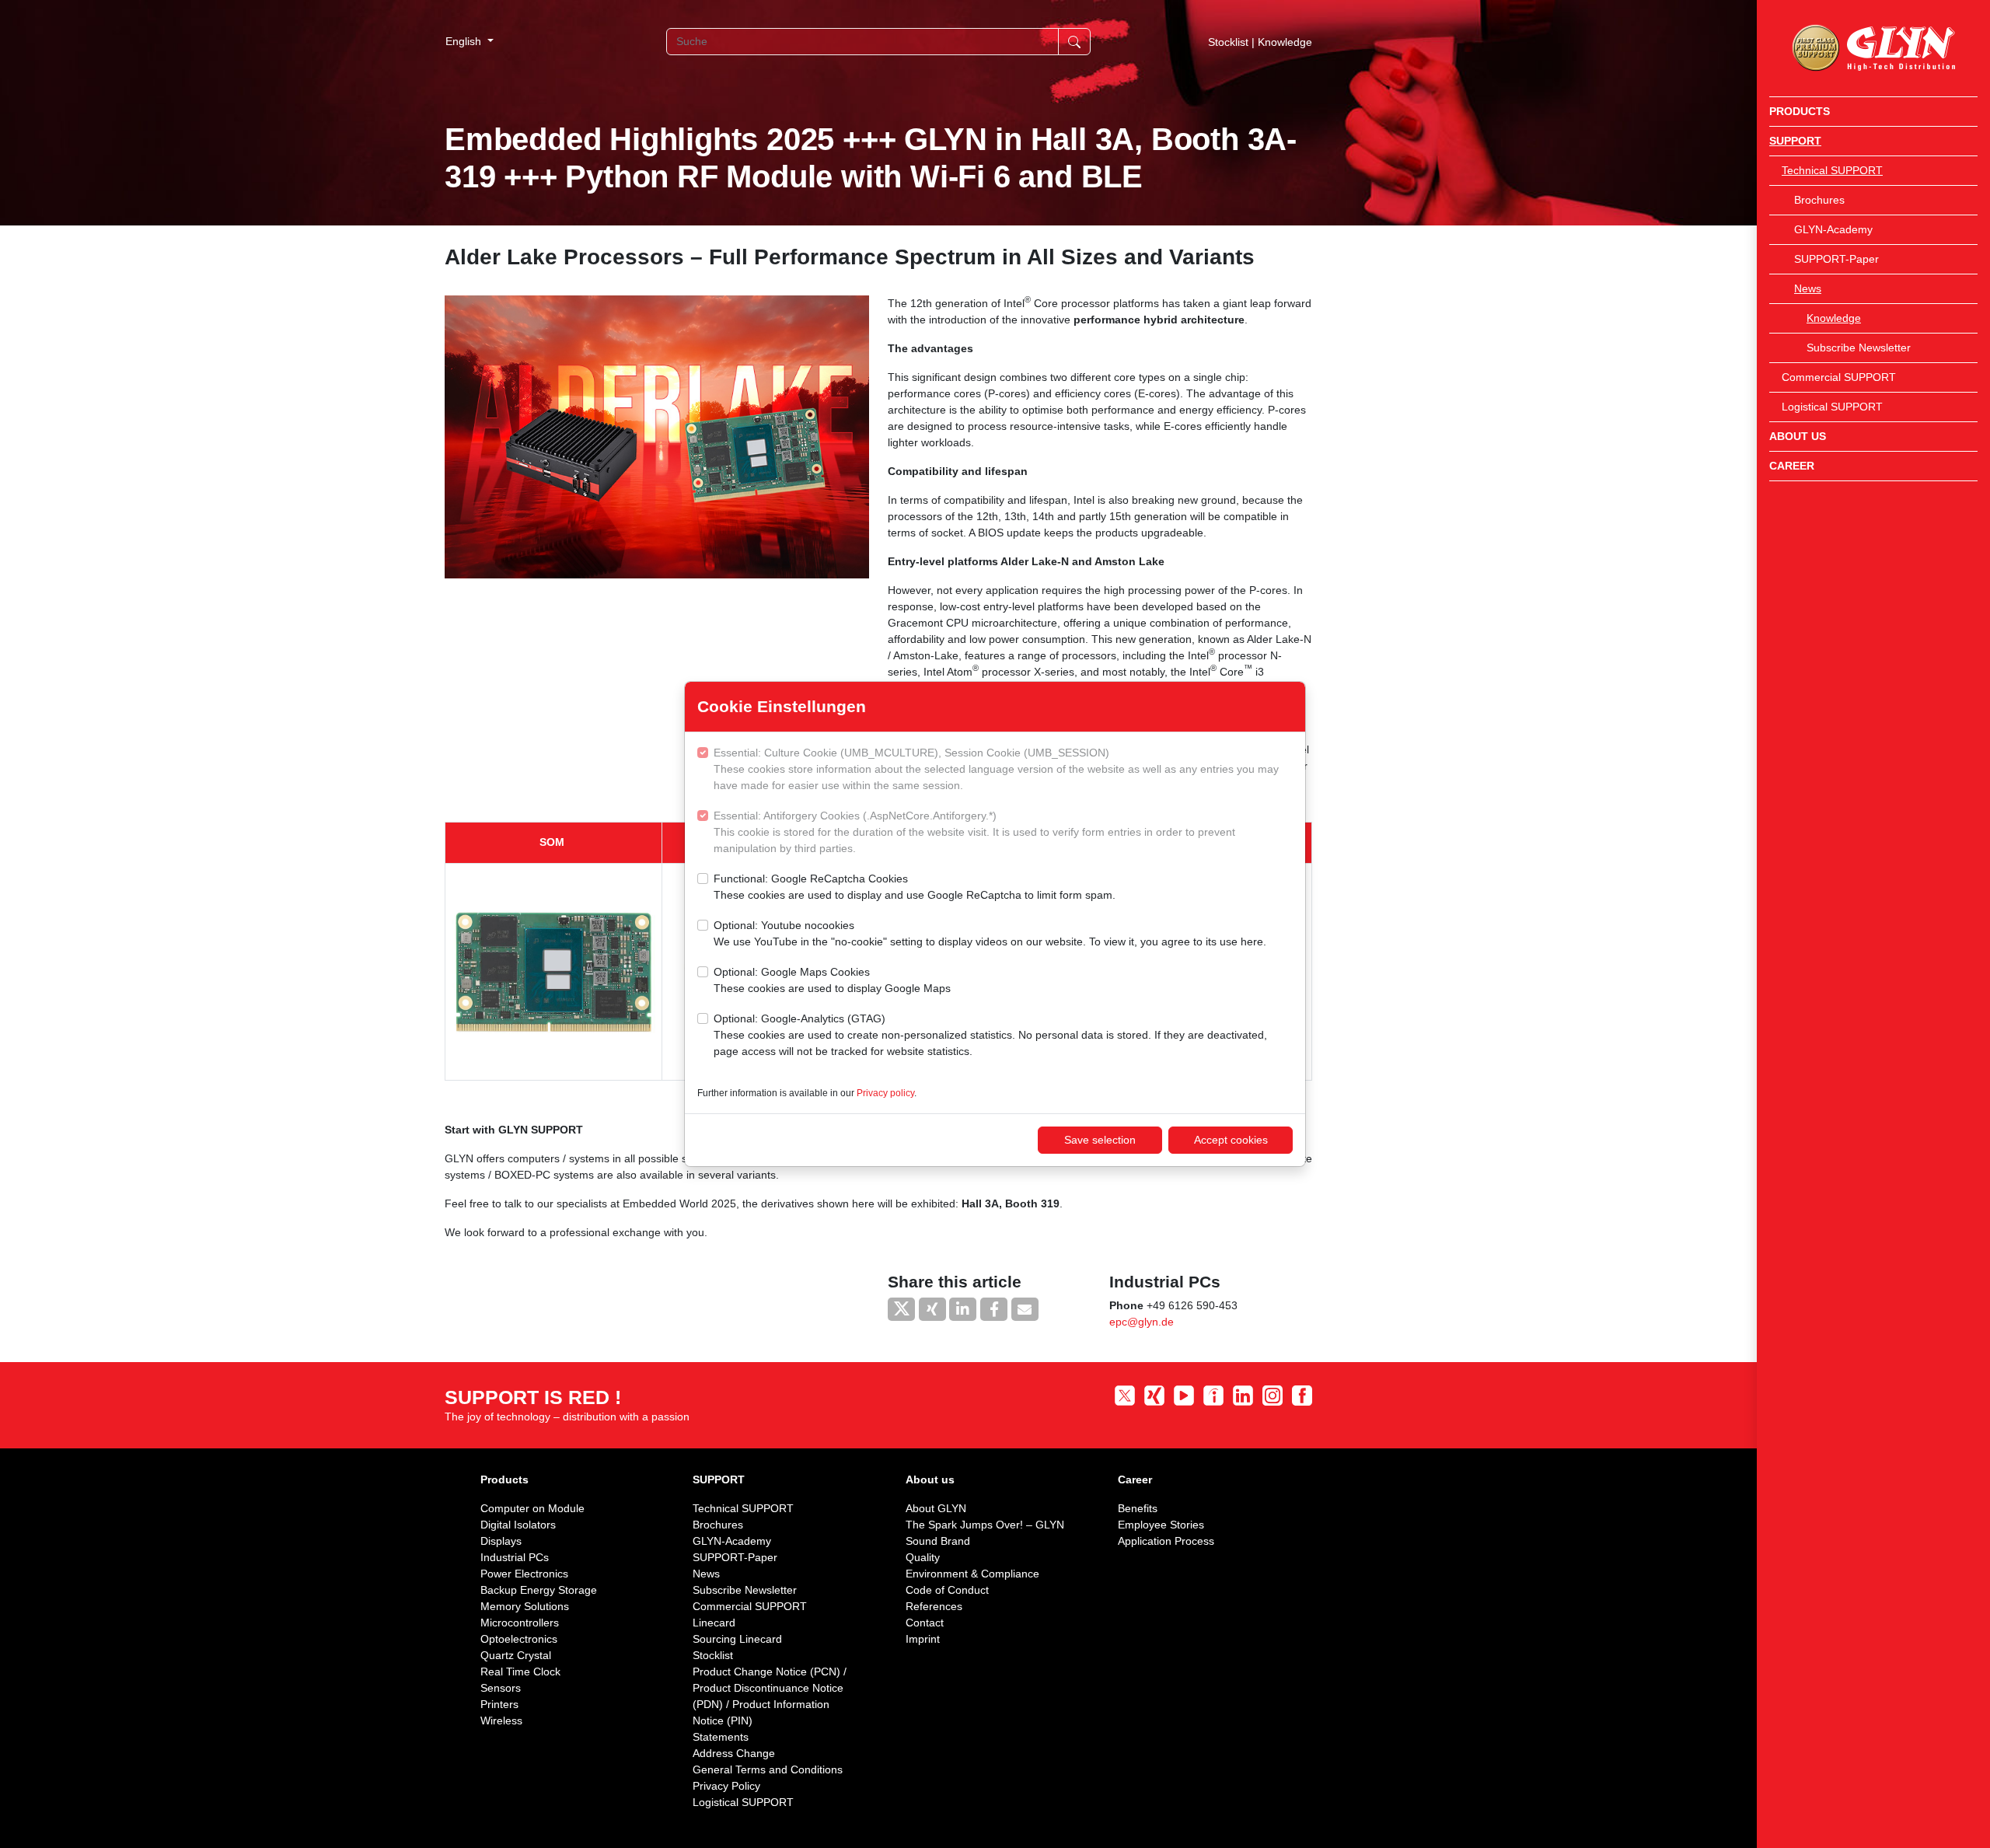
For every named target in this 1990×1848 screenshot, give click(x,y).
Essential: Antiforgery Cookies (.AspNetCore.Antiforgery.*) (974, 832)
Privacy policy (885, 1093)
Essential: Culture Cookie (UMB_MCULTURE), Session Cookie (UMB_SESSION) (996, 769)
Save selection (1100, 1140)
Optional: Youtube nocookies (990, 933)
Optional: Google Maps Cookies (832, 980)
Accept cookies (1231, 1140)
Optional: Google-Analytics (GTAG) (990, 1035)
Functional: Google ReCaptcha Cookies (915, 887)
